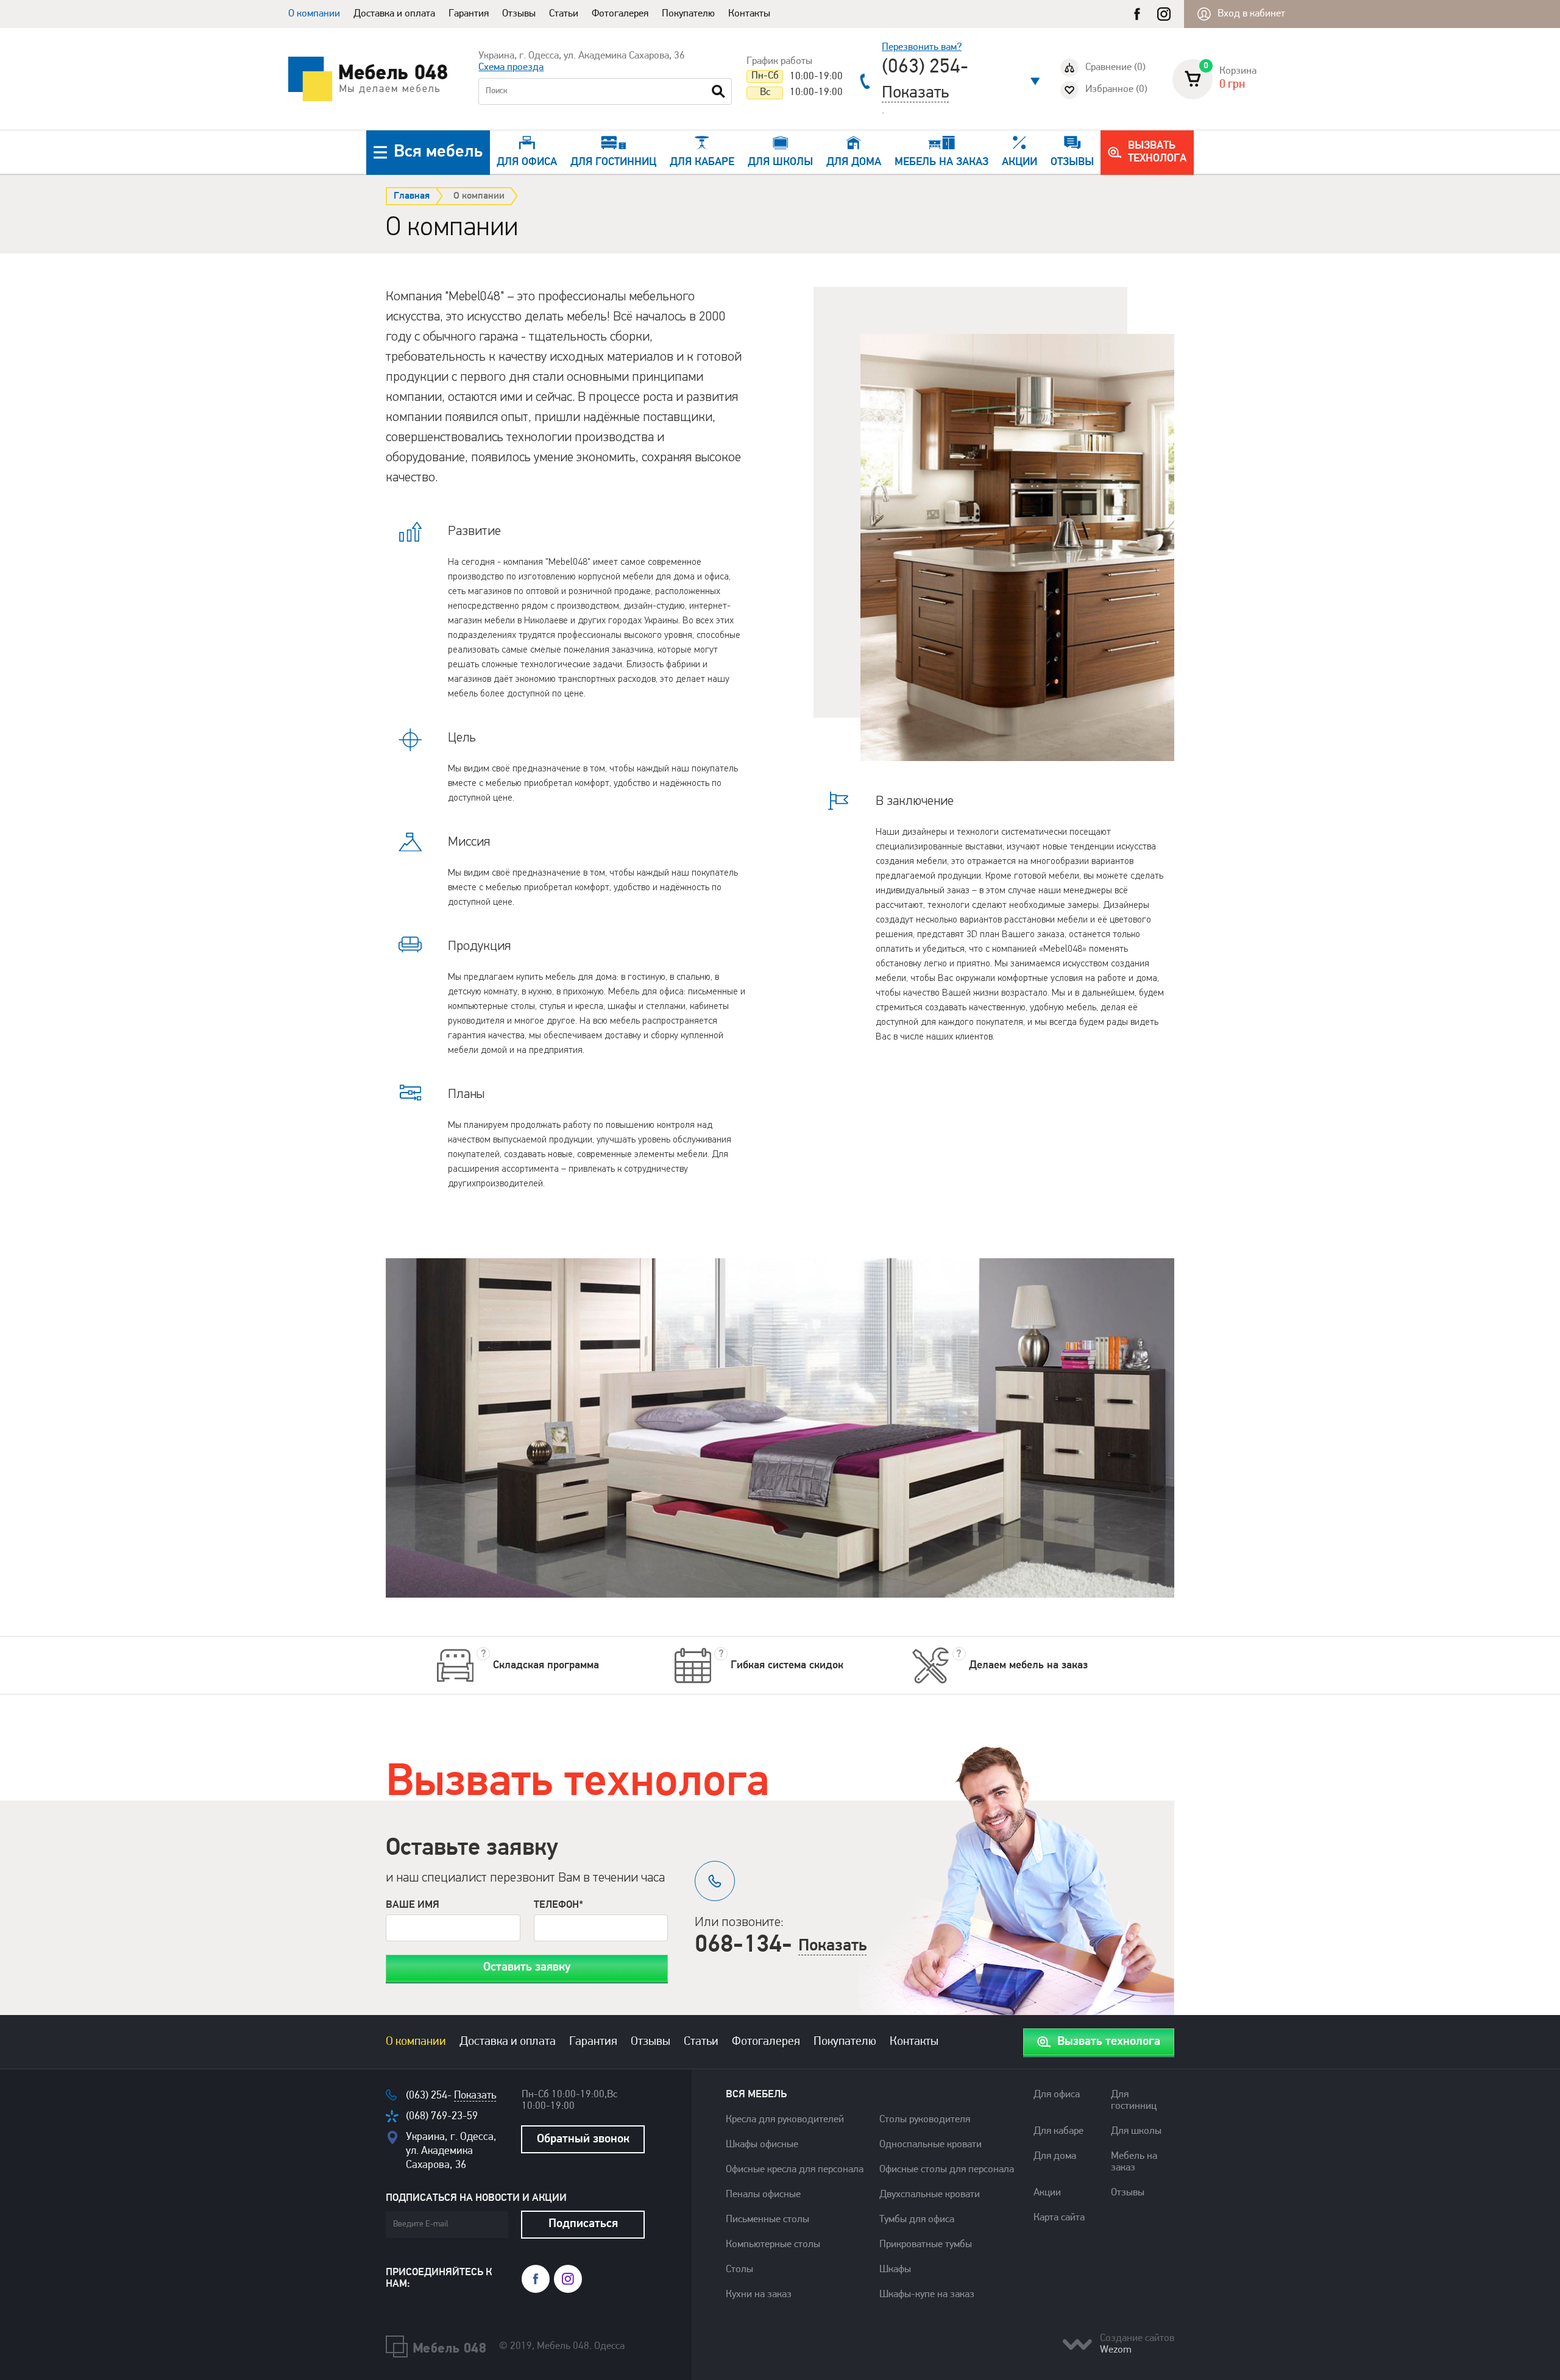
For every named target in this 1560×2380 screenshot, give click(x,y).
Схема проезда (511, 68)
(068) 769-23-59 (442, 2116)
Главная (412, 196)
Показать (915, 93)
